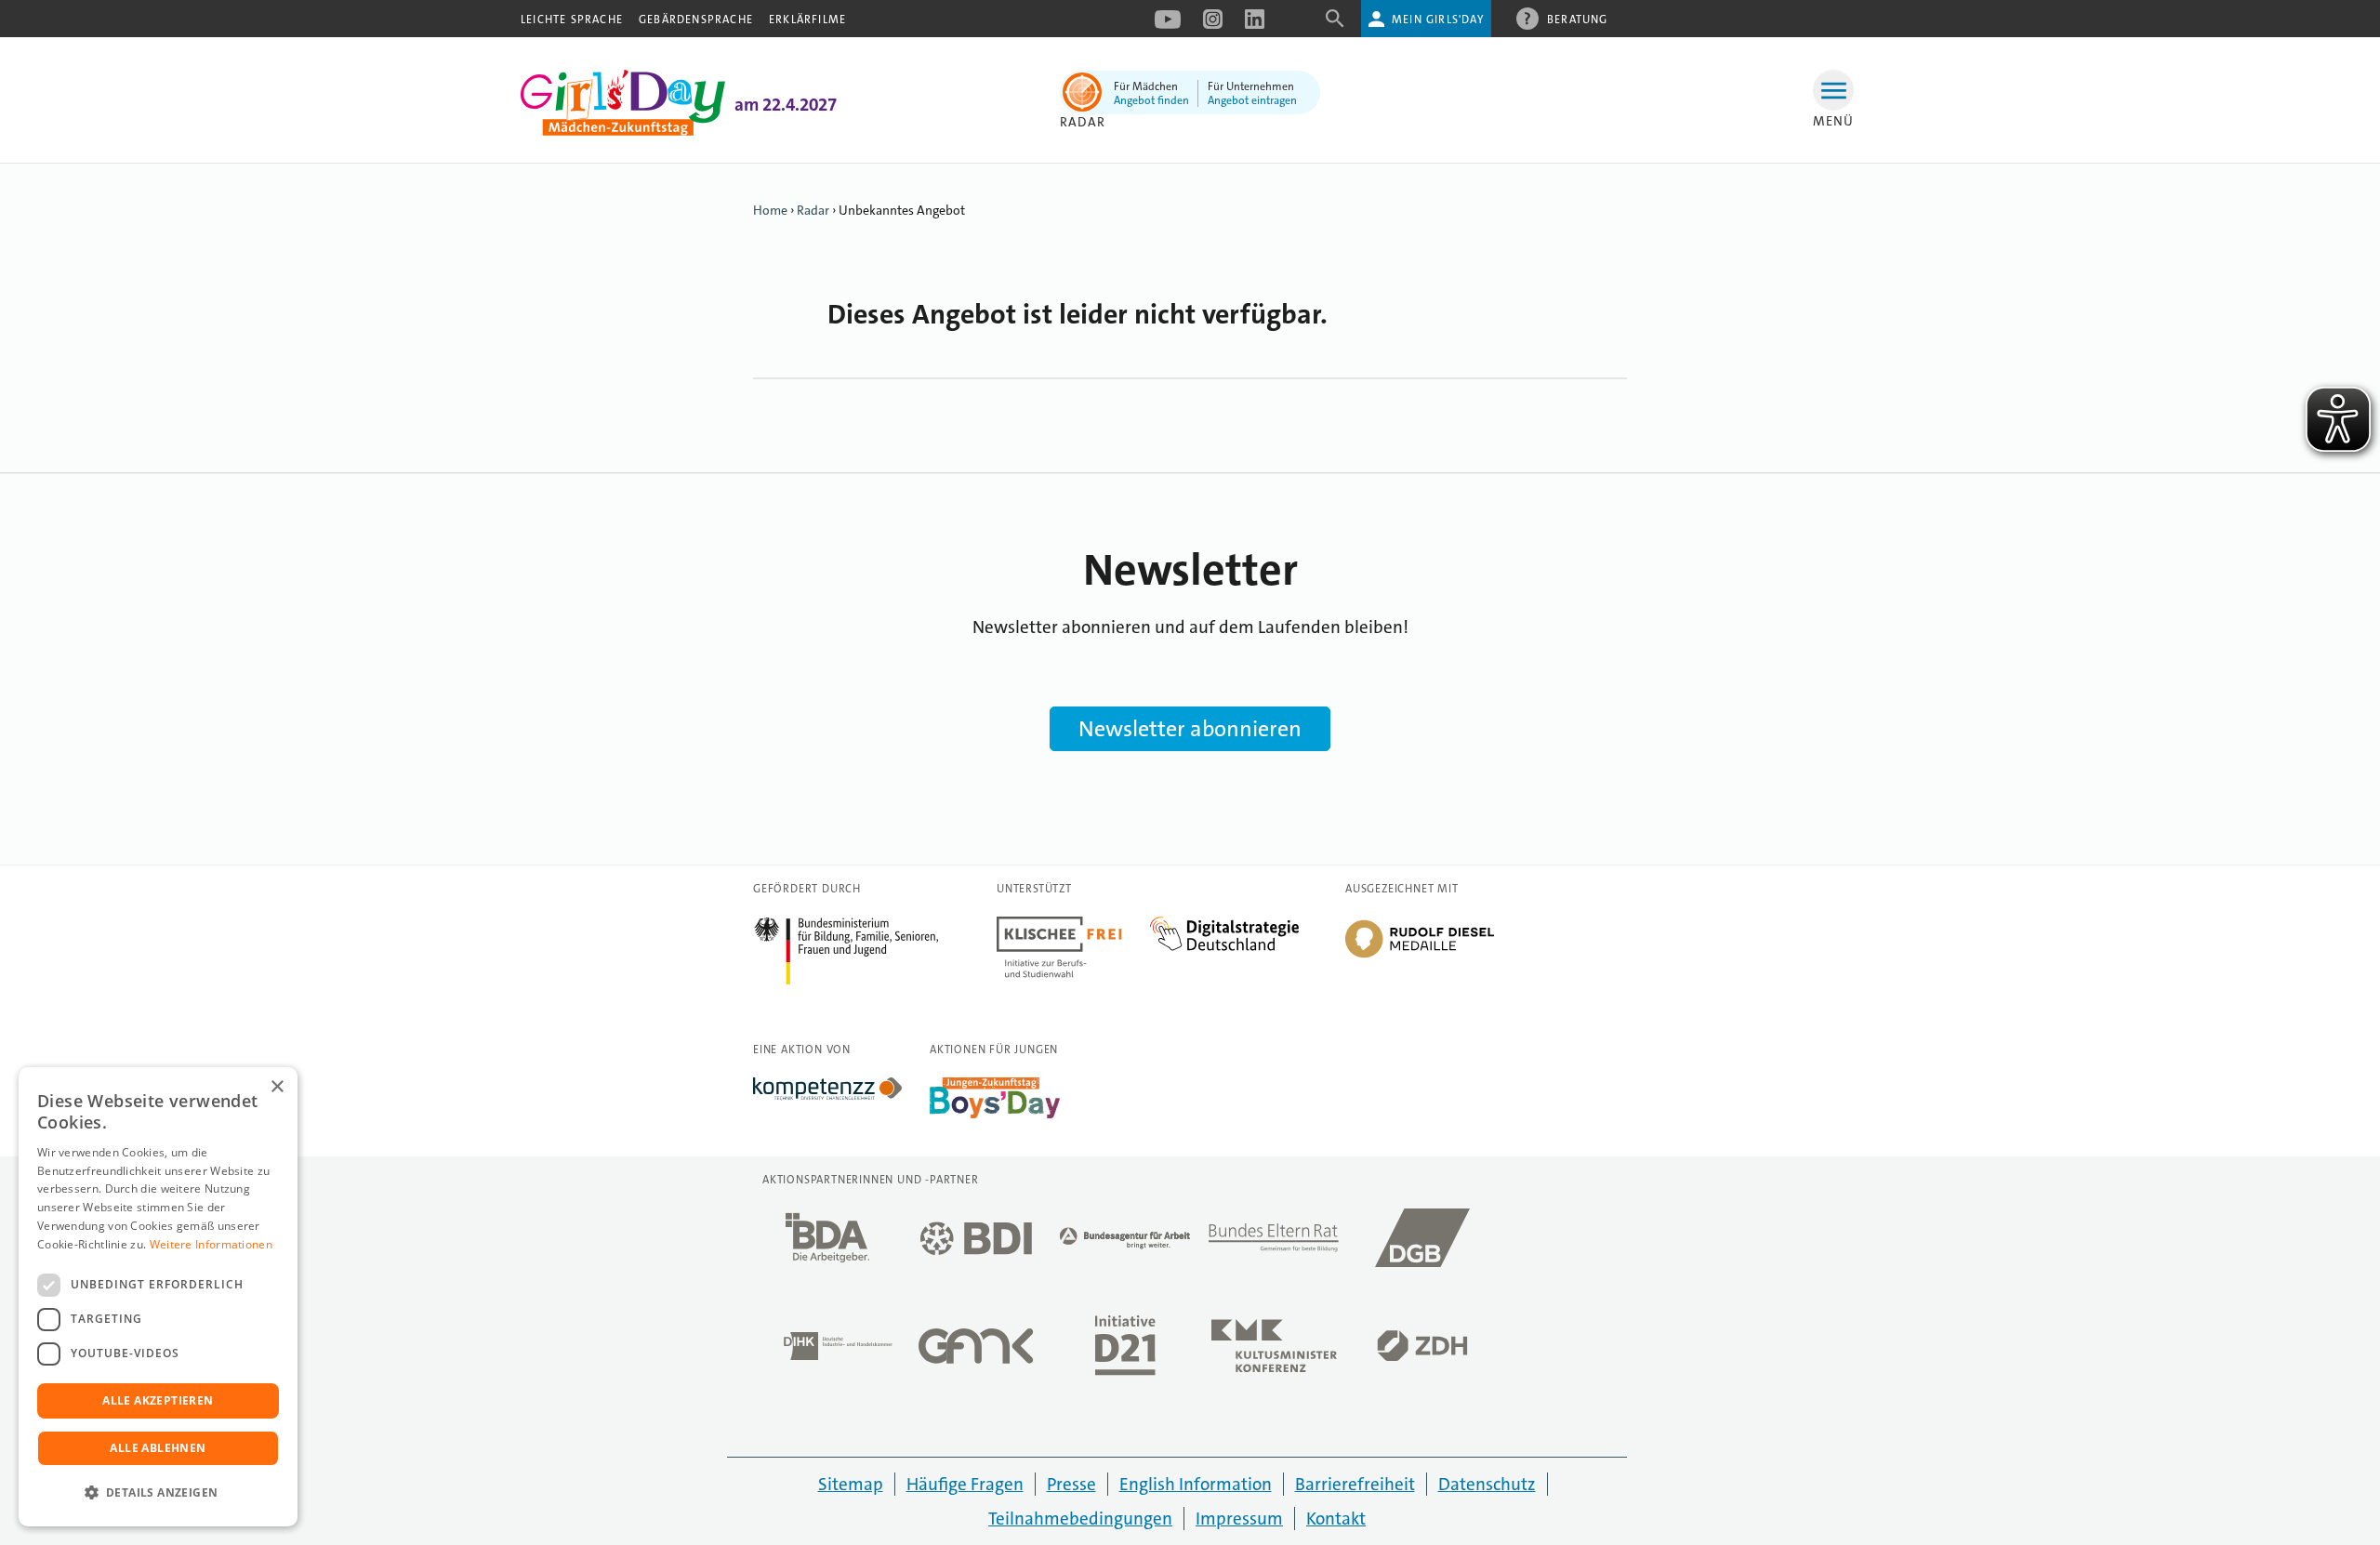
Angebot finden (1151, 100)
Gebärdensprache (696, 20)
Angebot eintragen (1252, 100)
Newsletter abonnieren (1190, 729)
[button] (158, 1493)
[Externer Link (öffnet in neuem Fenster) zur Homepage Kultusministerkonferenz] (1274, 1351)
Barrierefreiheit (1355, 1484)
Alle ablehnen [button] (158, 1448)
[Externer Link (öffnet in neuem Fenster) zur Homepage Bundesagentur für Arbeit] (1125, 1243)
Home (770, 210)
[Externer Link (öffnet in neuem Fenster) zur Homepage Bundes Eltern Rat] (1274, 1243)
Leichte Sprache (572, 20)
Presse (1071, 1484)
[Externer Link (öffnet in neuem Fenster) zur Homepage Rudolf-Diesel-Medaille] (1420, 957)
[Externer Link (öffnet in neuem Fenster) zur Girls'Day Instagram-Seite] (1213, 25)
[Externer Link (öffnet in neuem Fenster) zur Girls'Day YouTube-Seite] (1168, 25)
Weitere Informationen (211, 1244)
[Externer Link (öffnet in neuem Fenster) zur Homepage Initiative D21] (1125, 1351)
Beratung (1578, 20)
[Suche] (1335, 25)
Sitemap (851, 1484)
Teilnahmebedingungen (1080, 1519)
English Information (1196, 1484)
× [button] (277, 1087)
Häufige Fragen (965, 1484)
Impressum (1239, 1519)
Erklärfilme (807, 20)
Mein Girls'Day (1438, 20)
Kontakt (1336, 1519)
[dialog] (158, 1297)
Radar (813, 210)
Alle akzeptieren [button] (158, 1400)
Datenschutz (1487, 1484)
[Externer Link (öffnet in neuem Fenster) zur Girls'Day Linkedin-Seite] (1255, 25)
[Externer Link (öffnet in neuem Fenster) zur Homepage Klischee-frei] (1073, 927)
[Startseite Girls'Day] (623, 131)
